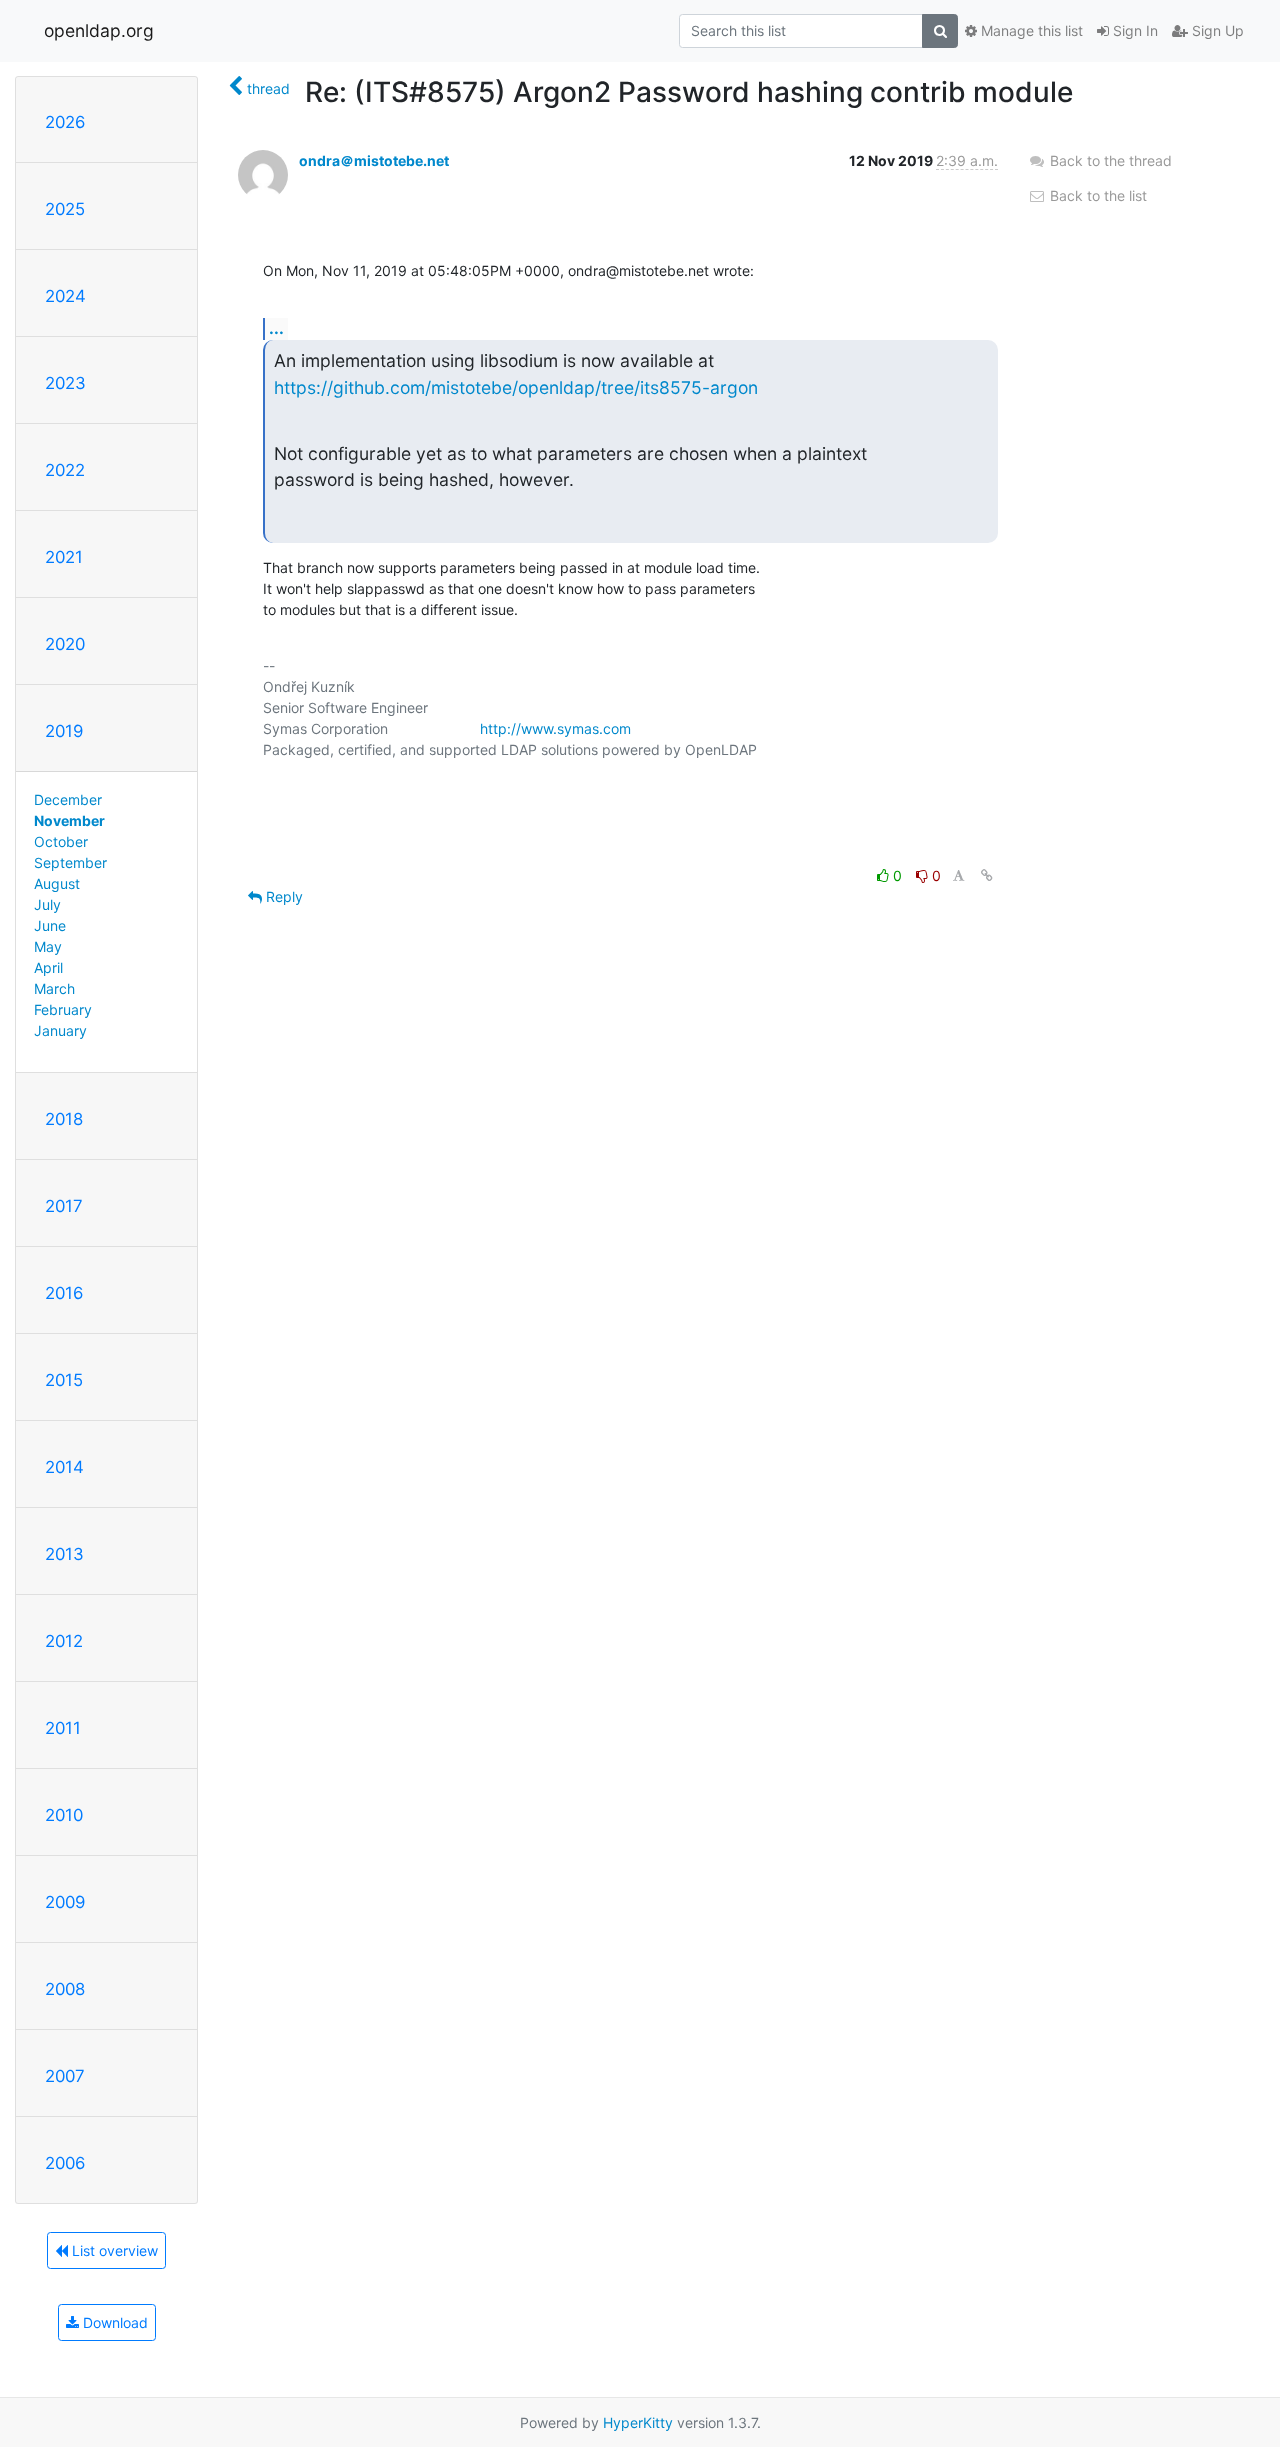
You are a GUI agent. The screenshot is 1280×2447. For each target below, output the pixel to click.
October (61, 841)
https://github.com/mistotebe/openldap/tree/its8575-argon (516, 387)
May (48, 946)
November (69, 820)
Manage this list (1030, 30)
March (54, 988)
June (50, 925)
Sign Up (1216, 30)
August (57, 883)
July (47, 904)
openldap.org (99, 30)
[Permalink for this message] (987, 875)
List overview (113, 2250)
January (60, 1030)
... (276, 328)
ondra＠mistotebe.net (374, 160)
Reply (282, 896)
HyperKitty (638, 2422)
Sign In (1133, 30)
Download (113, 2322)
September (70, 862)
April (48, 967)
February (63, 1009)
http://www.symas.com (555, 728)
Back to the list (1096, 195)
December (68, 799)
